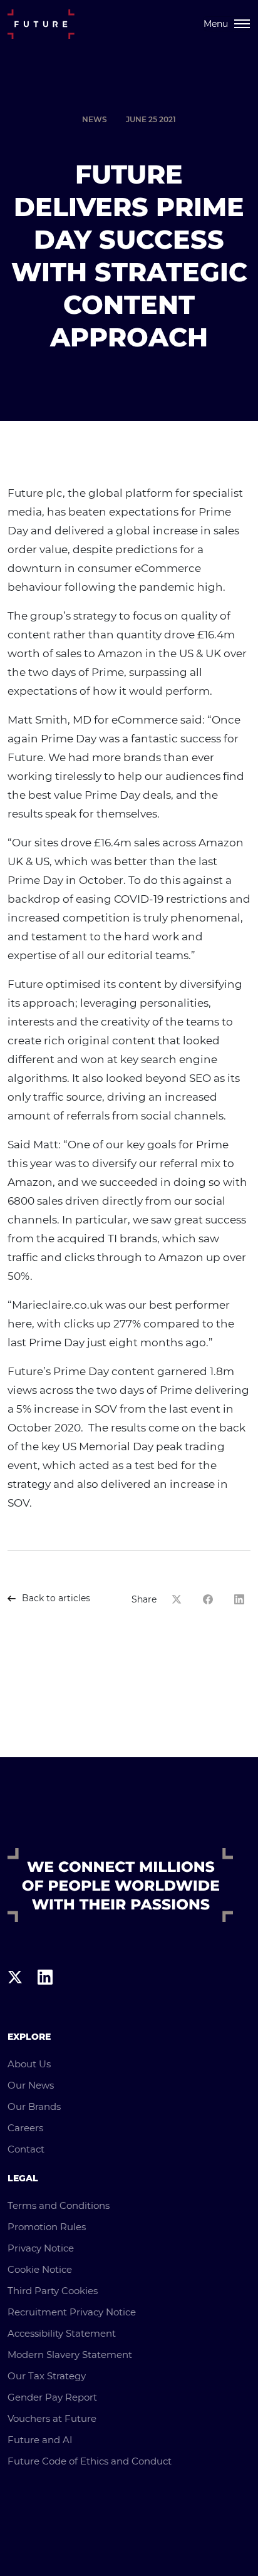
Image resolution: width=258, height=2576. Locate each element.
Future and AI (40, 2440)
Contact (26, 2149)
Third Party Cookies (53, 2291)
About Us (29, 2064)
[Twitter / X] (15, 2001)
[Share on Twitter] (180, 1599)
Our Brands (34, 2106)
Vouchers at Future (52, 2418)
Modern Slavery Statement (70, 2355)
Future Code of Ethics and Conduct (90, 2461)
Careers (25, 2128)
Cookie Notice (40, 2269)
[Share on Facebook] (211, 1599)
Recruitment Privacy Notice (72, 2312)
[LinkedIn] (45, 2001)
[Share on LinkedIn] (242, 1599)
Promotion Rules (47, 2227)
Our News (31, 2085)
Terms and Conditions (59, 2205)
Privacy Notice (41, 2248)
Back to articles (56, 1598)
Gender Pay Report (52, 2397)
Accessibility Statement (62, 2333)
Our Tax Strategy (47, 2376)
